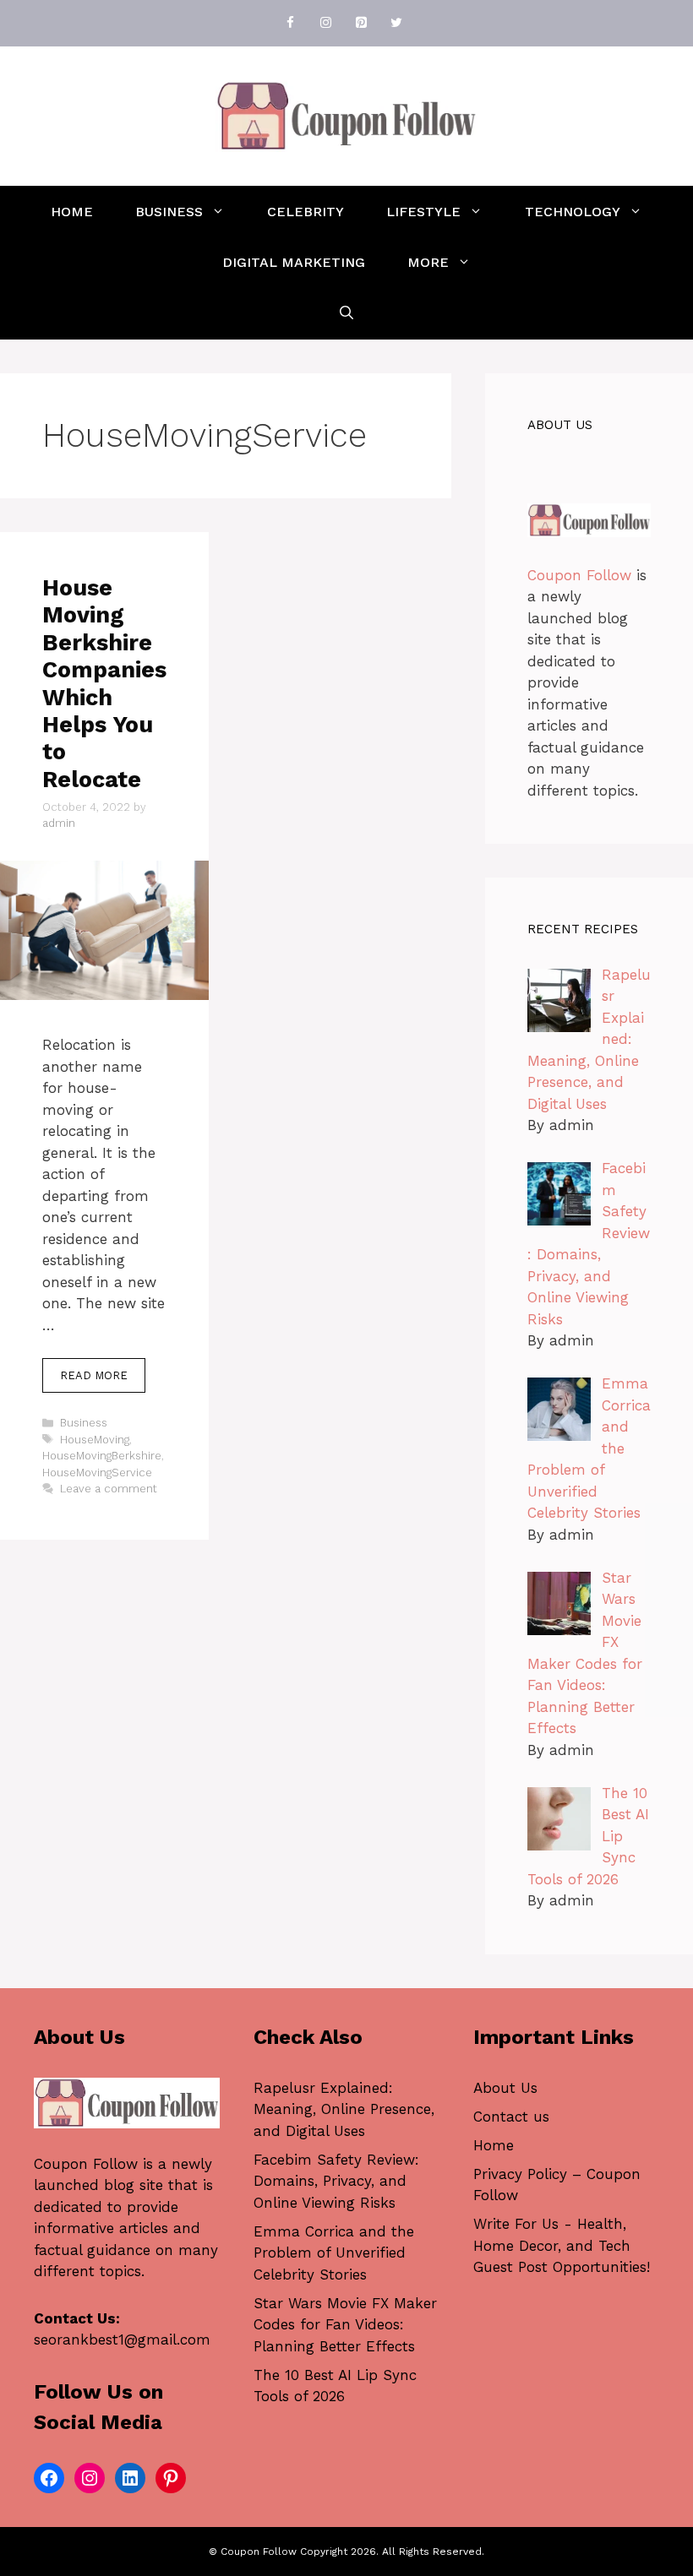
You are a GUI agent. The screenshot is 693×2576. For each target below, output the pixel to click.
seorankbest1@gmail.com (122, 2340)
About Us (505, 2088)
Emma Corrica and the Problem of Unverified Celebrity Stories (334, 2253)
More (428, 262)
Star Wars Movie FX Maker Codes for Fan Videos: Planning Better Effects (345, 2325)
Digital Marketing (294, 262)
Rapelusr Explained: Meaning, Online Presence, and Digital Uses (344, 2109)
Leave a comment (109, 1489)
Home (72, 212)
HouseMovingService (97, 1473)
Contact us (511, 2117)
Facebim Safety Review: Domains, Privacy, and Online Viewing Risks (336, 2181)
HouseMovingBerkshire (102, 1456)
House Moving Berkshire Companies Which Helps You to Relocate (104, 684)
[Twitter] (396, 23)
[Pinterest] (361, 23)
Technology (573, 212)
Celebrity (306, 212)
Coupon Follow (579, 575)
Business (169, 212)
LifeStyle (423, 212)
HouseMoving (95, 1440)
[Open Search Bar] (346, 313)
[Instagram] (325, 23)
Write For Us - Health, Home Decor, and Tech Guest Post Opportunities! (562, 2245)
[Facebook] (290, 23)
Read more (94, 1375)
